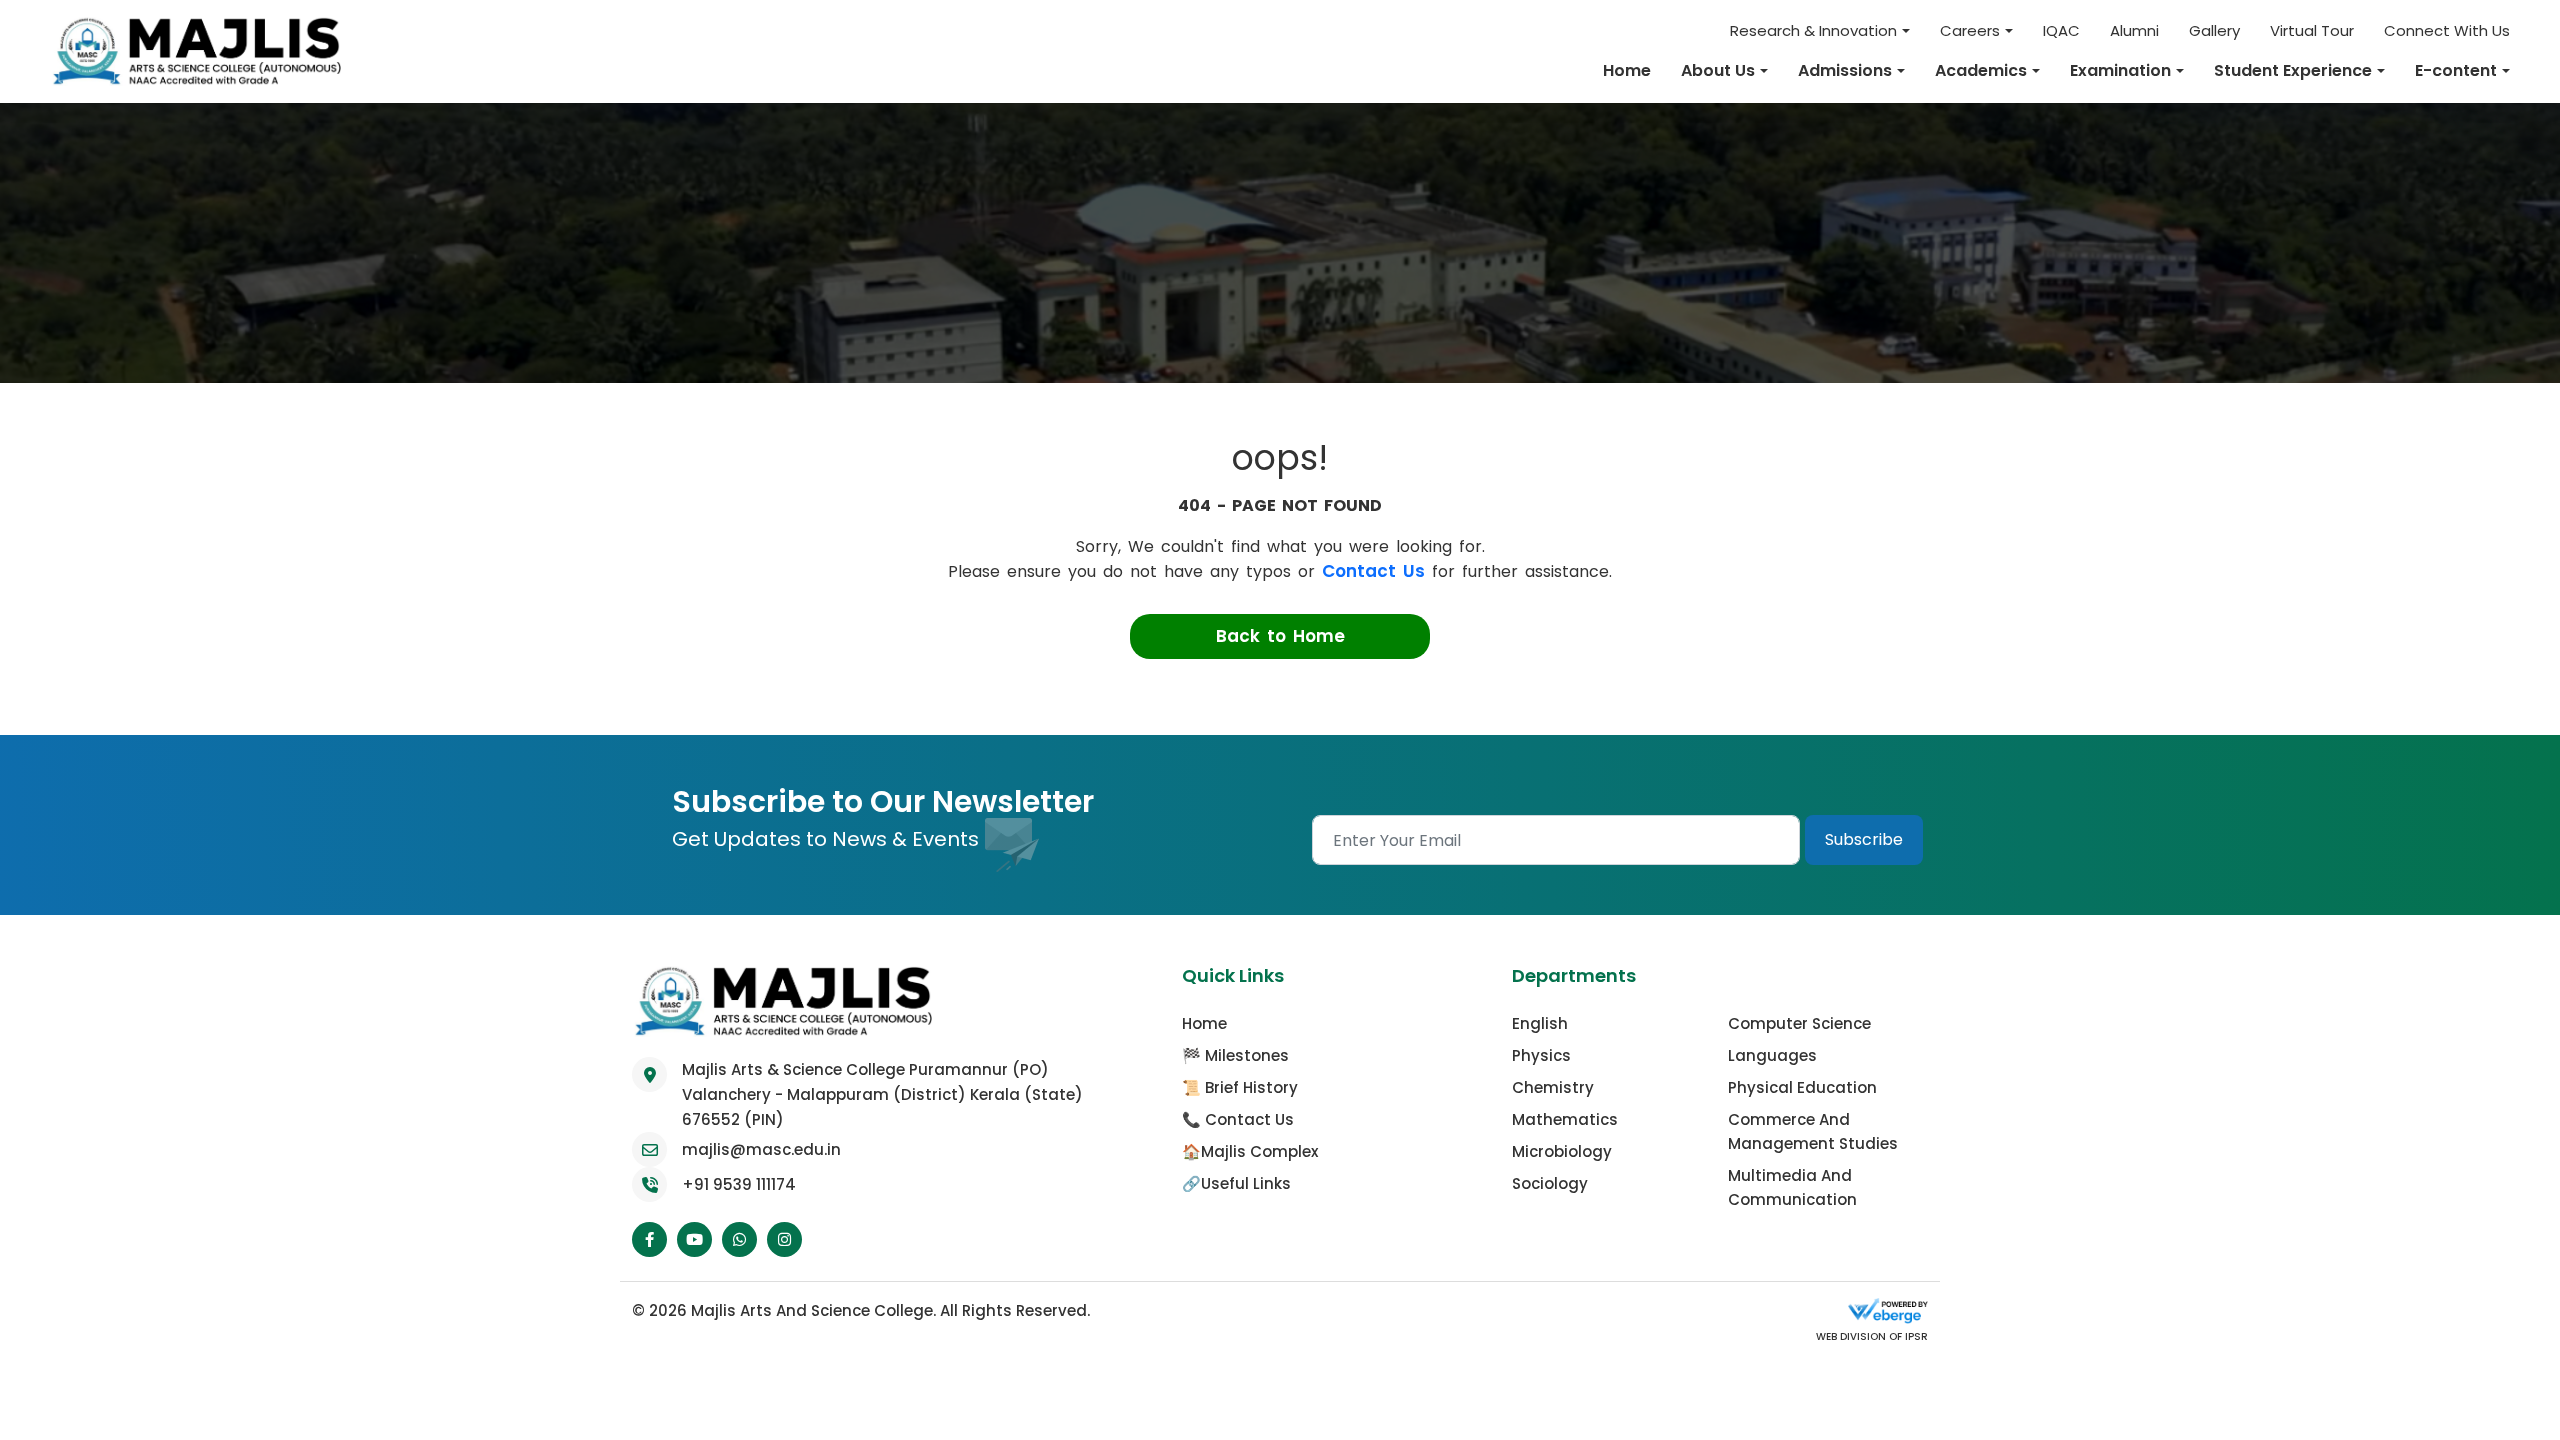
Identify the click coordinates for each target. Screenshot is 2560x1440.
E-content (2456, 70)
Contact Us (1373, 571)
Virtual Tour (2312, 30)
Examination (2120, 70)
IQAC (2061, 30)
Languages (1772, 1055)
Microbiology (1562, 1151)
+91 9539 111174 (739, 1184)
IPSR (1915, 1336)
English (1540, 1023)
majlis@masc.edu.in (761, 1149)
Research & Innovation (1813, 30)
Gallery (2214, 30)
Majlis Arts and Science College (812, 1310)
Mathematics (1565, 1119)
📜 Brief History (1240, 1087)
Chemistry (1553, 1087)
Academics (1981, 70)
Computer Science (1799, 1023)
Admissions (1845, 70)
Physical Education (1802, 1087)
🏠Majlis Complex (1250, 1151)
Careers (1970, 30)
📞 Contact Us (1238, 1119)
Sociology (1550, 1183)
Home (1627, 70)
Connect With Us (2447, 30)
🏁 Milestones (1235, 1055)
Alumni (2134, 30)
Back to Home (1280, 636)
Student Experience (2293, 70)
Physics (1541, 1055)
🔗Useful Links (1236, 1183)
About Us (1718, 70)
